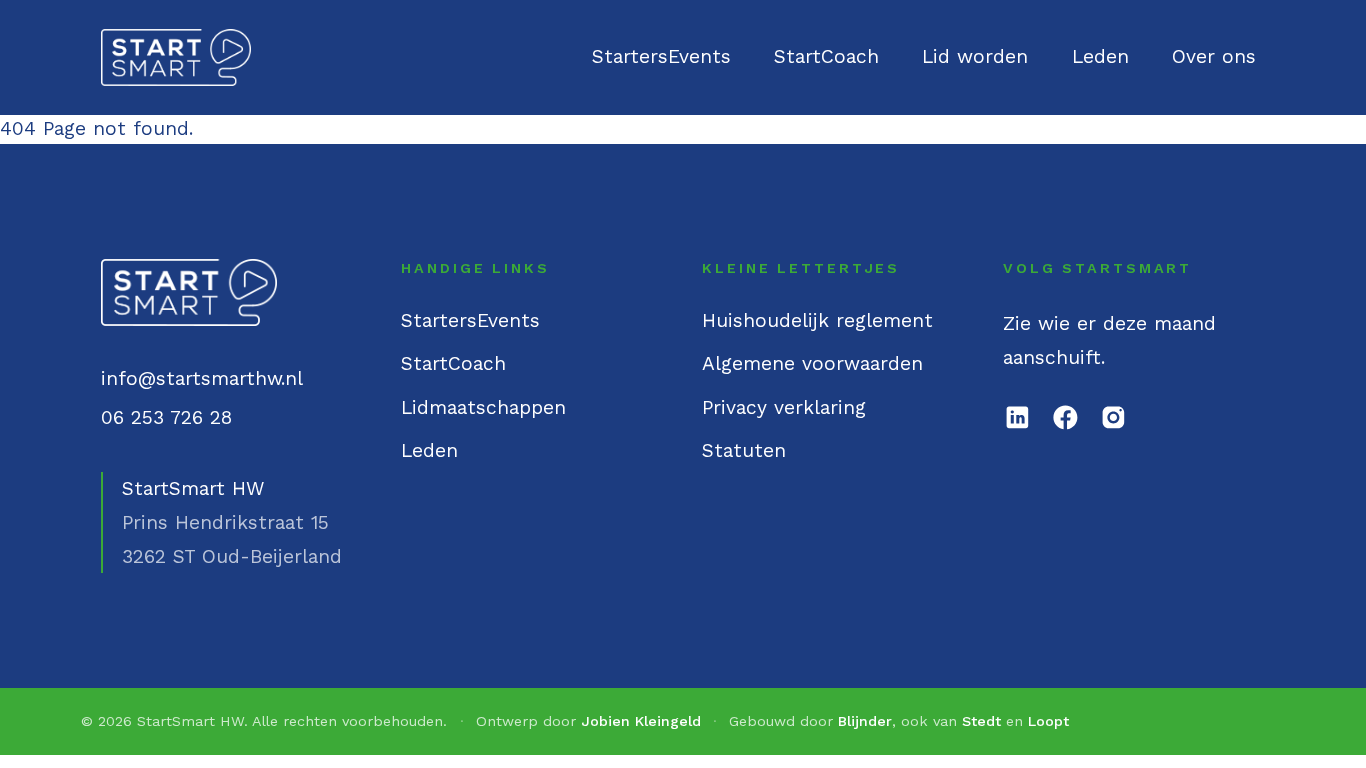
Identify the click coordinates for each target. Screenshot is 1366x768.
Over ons (1214, 56)
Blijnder (865, 721)
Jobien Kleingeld (641, 721)
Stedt (981, 721)
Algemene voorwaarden (812, 363)
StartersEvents (661, 56)
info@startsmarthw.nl (202, 378)
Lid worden (975, 56)
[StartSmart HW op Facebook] (1065, 417)
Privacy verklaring (784, 407)
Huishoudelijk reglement (817, 320)
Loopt (1048, 721)
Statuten (744, 450)
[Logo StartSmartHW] (176, 58)
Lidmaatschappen (483, 407)
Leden (1100, 56)
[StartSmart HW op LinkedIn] (1017, 417)
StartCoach (826, 56)
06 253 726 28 (166, 417)
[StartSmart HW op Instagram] (1113, 417)
